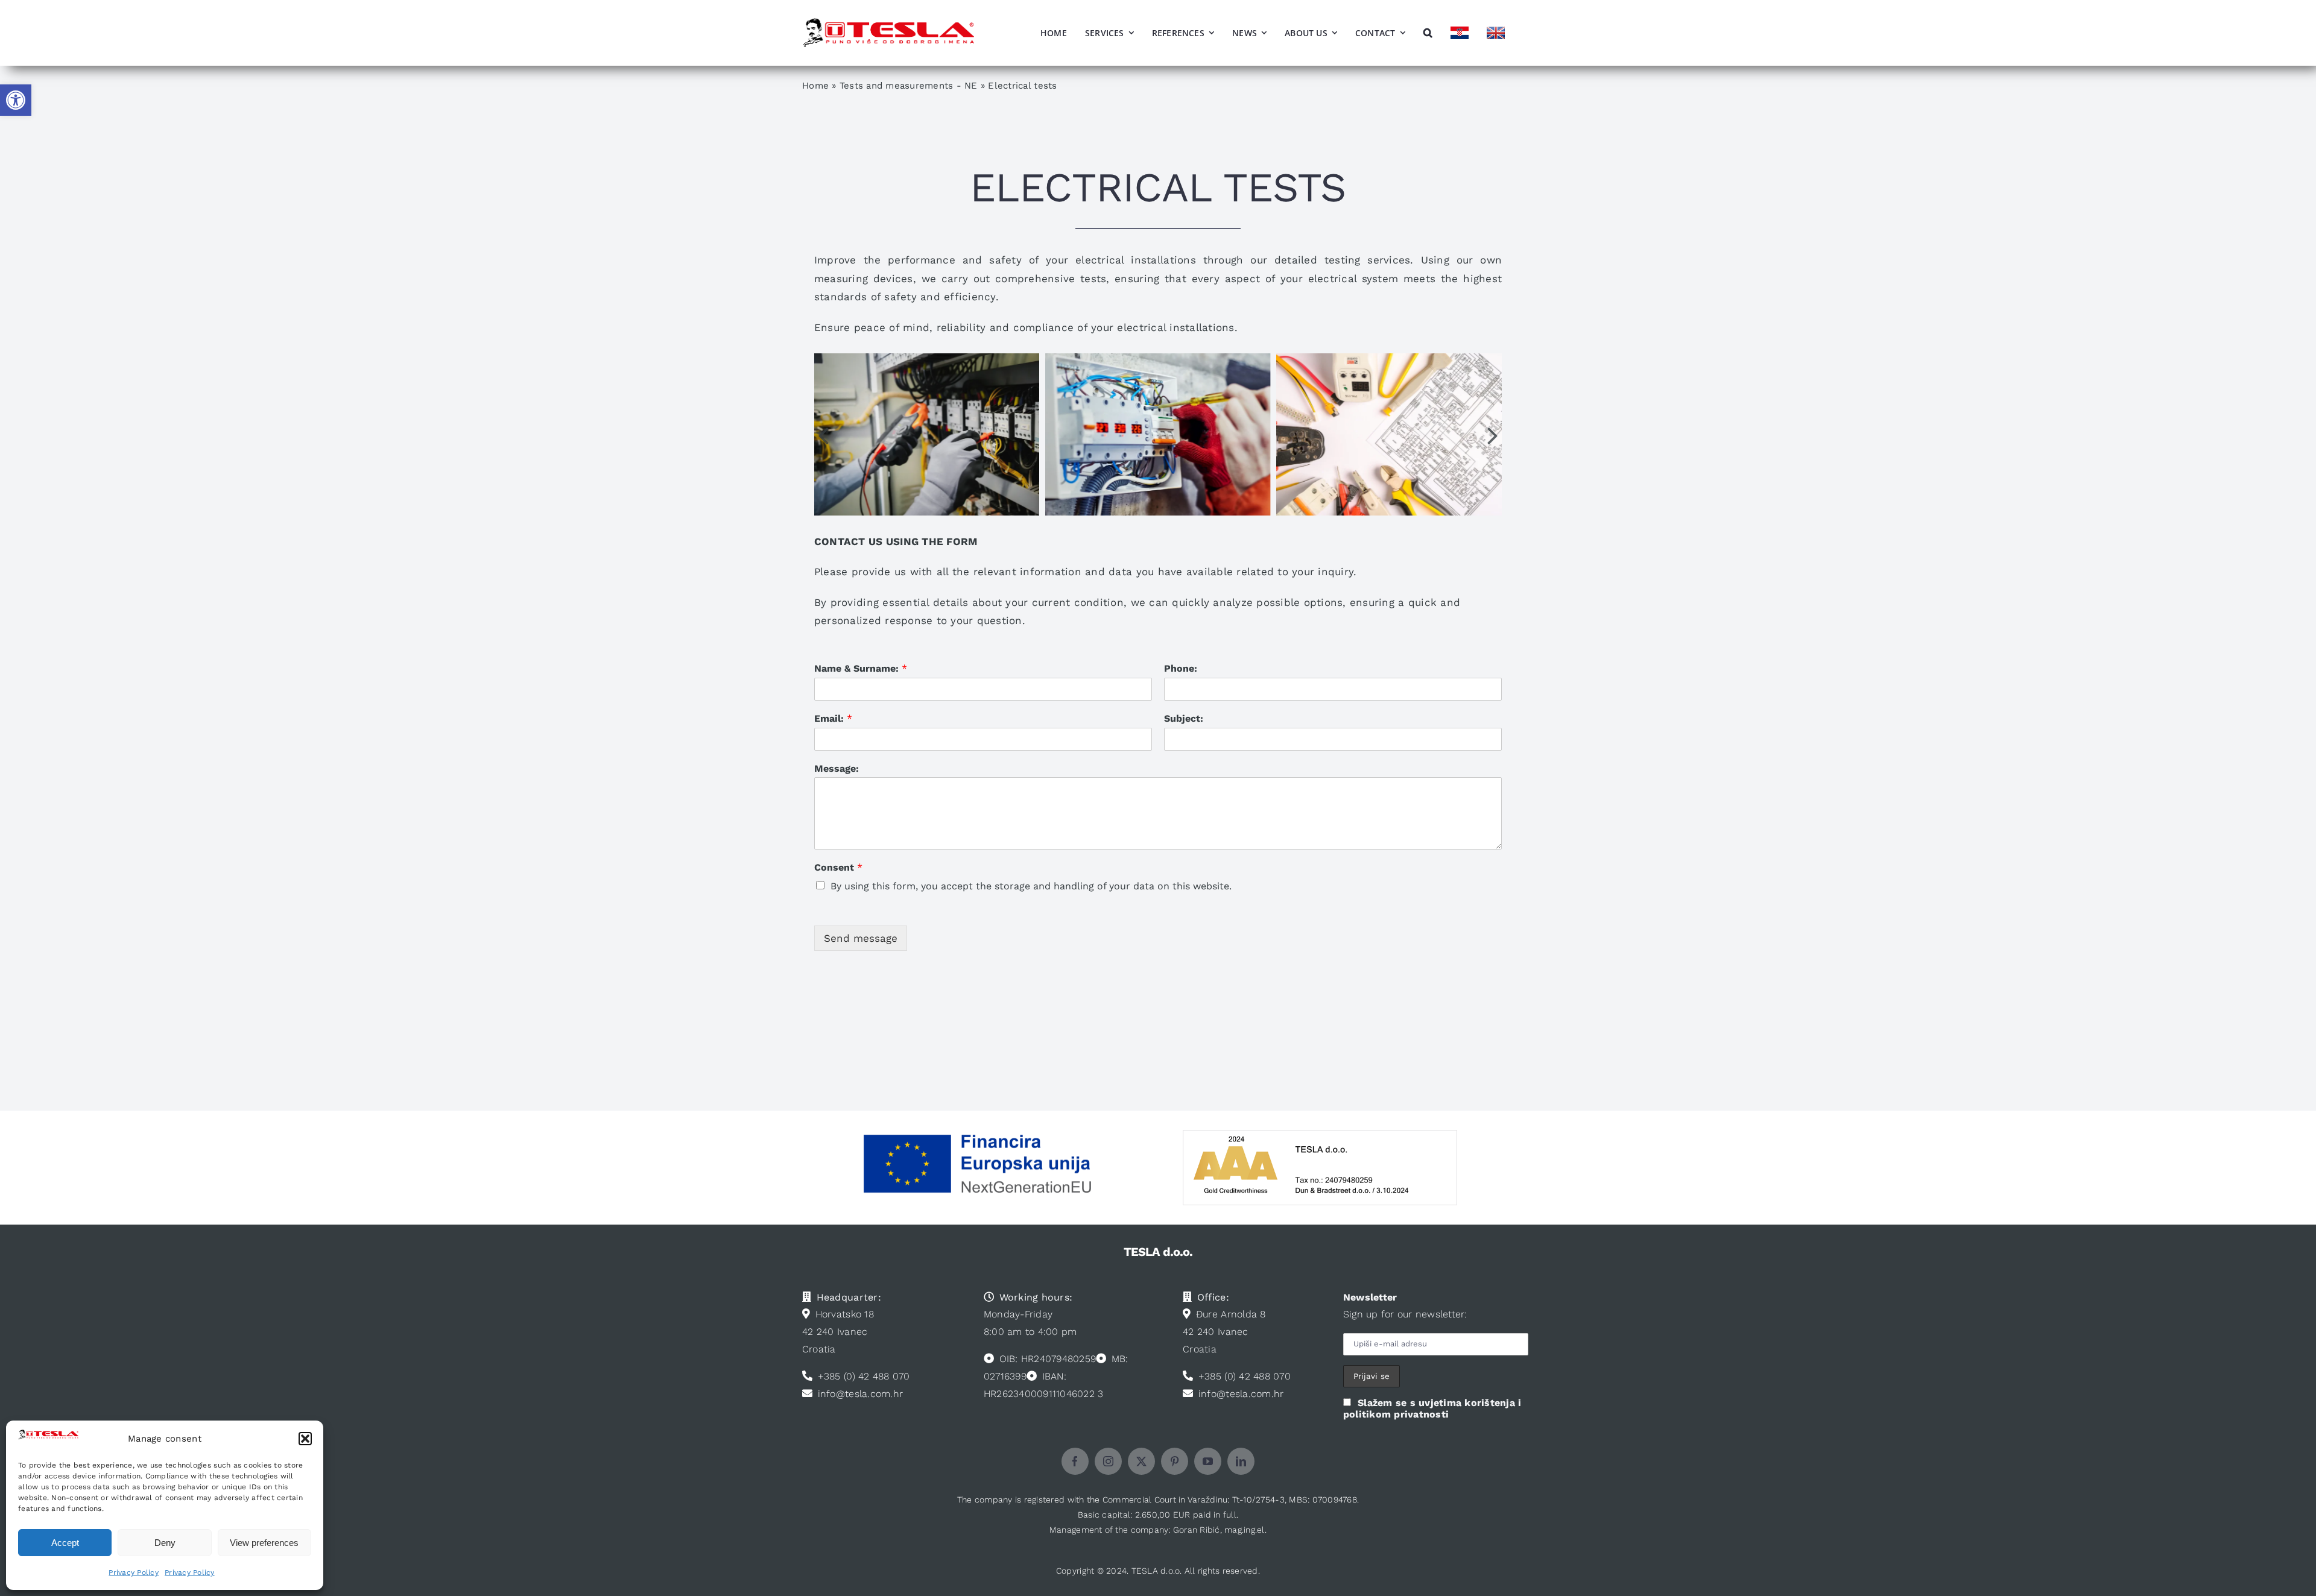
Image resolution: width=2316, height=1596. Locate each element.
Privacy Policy (134, 1572)
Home (815, 86)
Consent (838, 867)
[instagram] (1108, 1461)
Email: (833, 718)
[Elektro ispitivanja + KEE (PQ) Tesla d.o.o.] (927, 434)
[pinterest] (1175, 1461)
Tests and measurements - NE (909, 86)
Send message (861, 938)
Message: (837, 768)
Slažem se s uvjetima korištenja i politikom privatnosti (1432, 1408)
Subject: (1184, 718)
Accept (65, 1543)
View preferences (264, 1543)
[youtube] (1208, 1461)
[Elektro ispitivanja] (1158, 434)
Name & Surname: (861, 668)
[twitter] (1141, 1461)
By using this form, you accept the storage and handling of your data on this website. (1031, 886)
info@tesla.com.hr (860, 1394)
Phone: (1181, 668)
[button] (16, 100)
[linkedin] (1241, 1461)
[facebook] (1075, 1461)
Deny (165, 1543)
